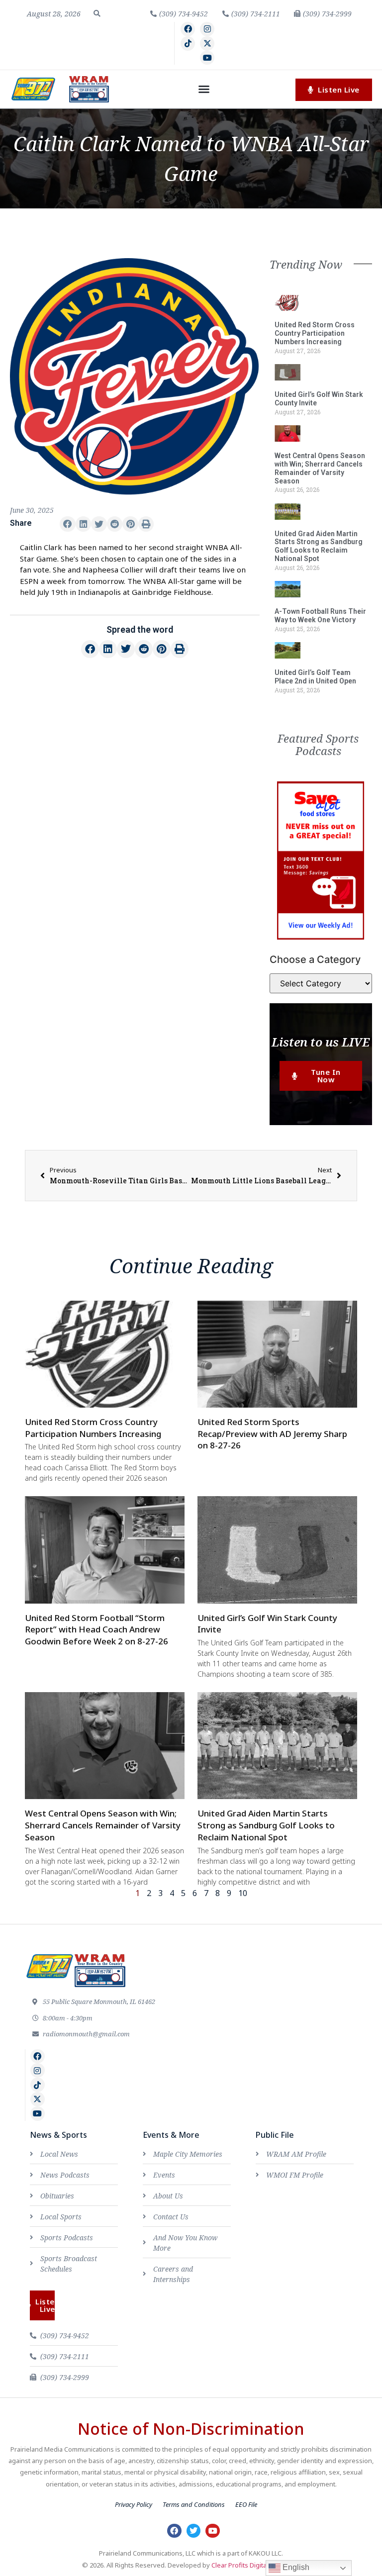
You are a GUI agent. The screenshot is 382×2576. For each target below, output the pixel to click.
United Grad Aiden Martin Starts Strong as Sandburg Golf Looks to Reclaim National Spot (319, 546)
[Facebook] (188, 29)
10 (243, 1893)
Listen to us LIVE (321, 1042)
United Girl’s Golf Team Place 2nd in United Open (315, 677)
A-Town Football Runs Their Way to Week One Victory (320, 616)
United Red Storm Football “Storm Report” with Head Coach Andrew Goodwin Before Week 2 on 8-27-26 (96, 1630)
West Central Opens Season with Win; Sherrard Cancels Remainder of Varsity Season (320, 468)
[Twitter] (194, 2531)
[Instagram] (207, 29)
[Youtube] (207, 58)
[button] (97, 13)
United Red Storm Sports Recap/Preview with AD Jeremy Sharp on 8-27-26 (272, 1434)
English (295, 2567)
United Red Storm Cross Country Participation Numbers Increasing (315, 333)
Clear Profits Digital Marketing (256, 2565)
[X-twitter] (207, 44)
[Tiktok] (188, 44)
